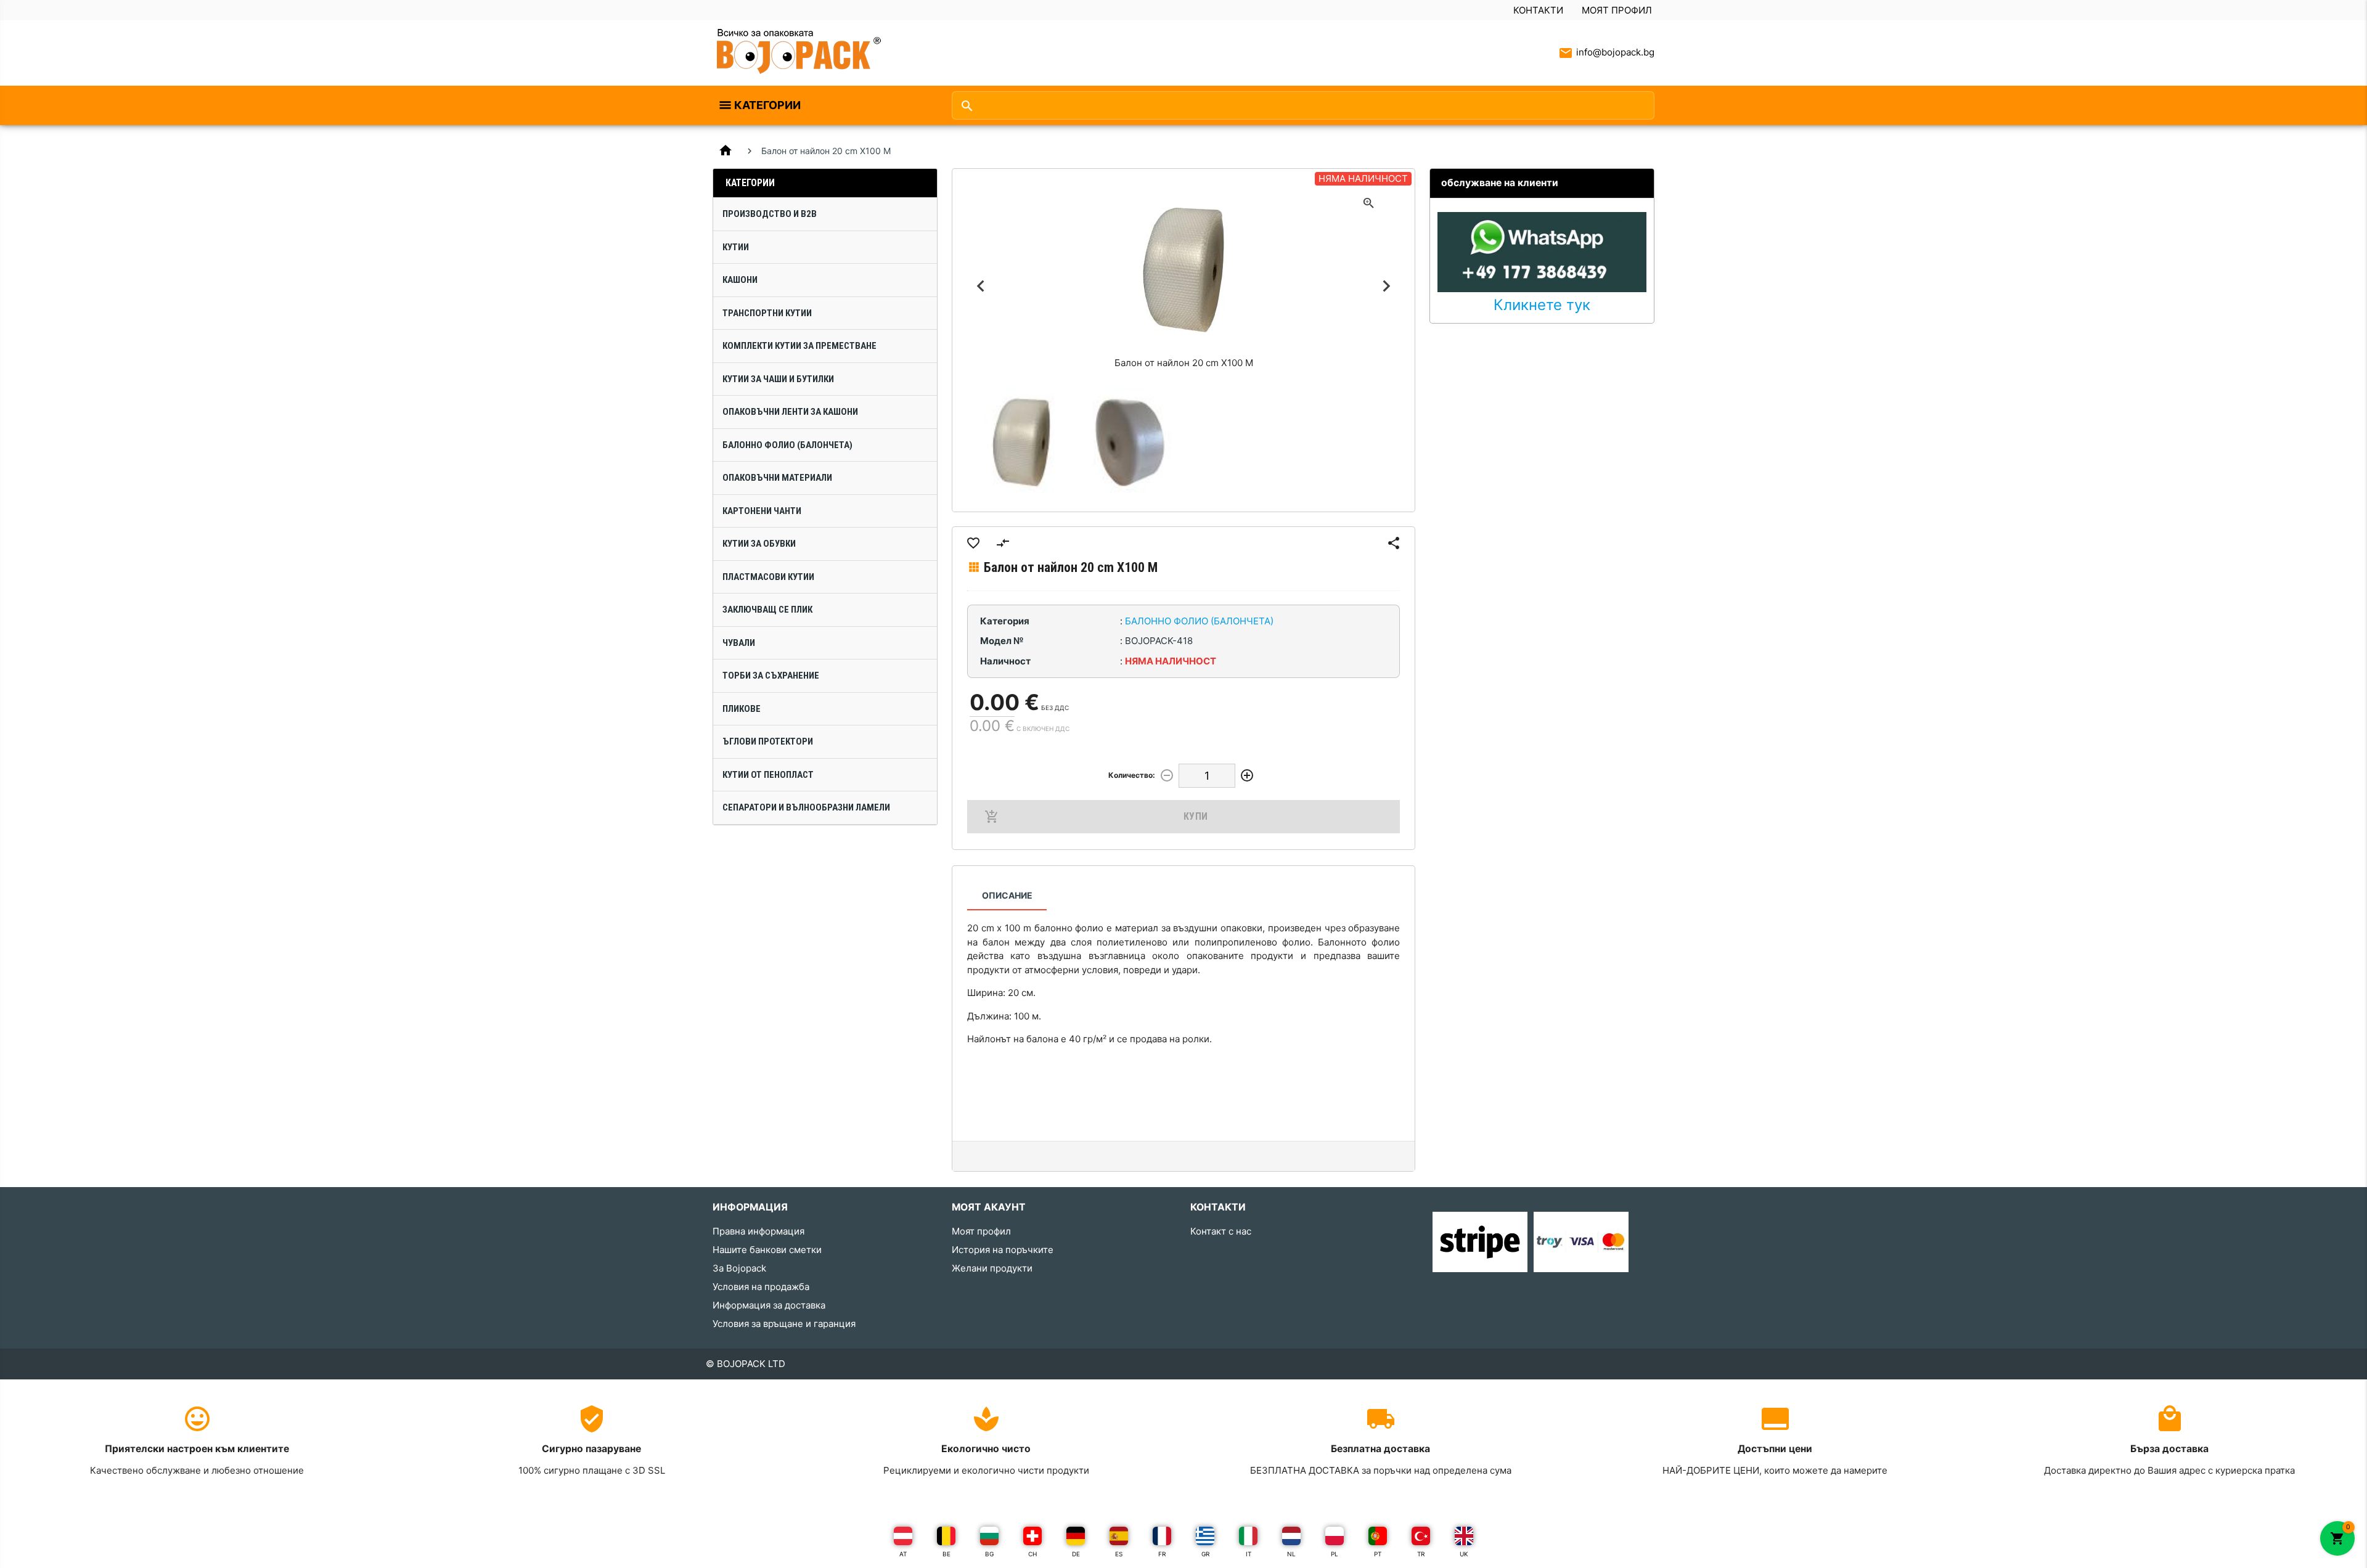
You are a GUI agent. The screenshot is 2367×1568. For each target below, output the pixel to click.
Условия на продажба (761, 1287)
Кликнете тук (1542, 305)
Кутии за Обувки (759, 544)
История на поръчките (1003, 1250)
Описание (1007, 895)
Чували (739, 643)
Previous (981, 286)
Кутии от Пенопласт (768, 775)
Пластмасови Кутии (768, 577)
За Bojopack (739, 1268)
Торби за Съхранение (771, 676)
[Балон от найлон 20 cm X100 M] (1021, 443)
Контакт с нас (1221, 1231)
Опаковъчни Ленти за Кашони (790, 412)
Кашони (740, 280)
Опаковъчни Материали (777, 478)
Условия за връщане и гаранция (784, 1324)
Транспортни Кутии (767, 313)
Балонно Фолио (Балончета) (787, 445)
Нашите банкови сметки (767, 1250)
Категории (767, 105)
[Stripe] (1480, 1241)
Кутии (736, 247)
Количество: (1132, 775)
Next (1386, 286)
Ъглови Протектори (768, 741)
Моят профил (1617, 10)
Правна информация (758, 1231)
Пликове (742, 709)
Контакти (1538, 10)
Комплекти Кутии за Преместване (799, 346)
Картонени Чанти (762, 511)
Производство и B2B (770, 214)
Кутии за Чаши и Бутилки (778, 379)
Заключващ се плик (767, 610)
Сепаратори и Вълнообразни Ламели (806, 807)
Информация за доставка (769, 1305)
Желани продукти (992, 1268)
